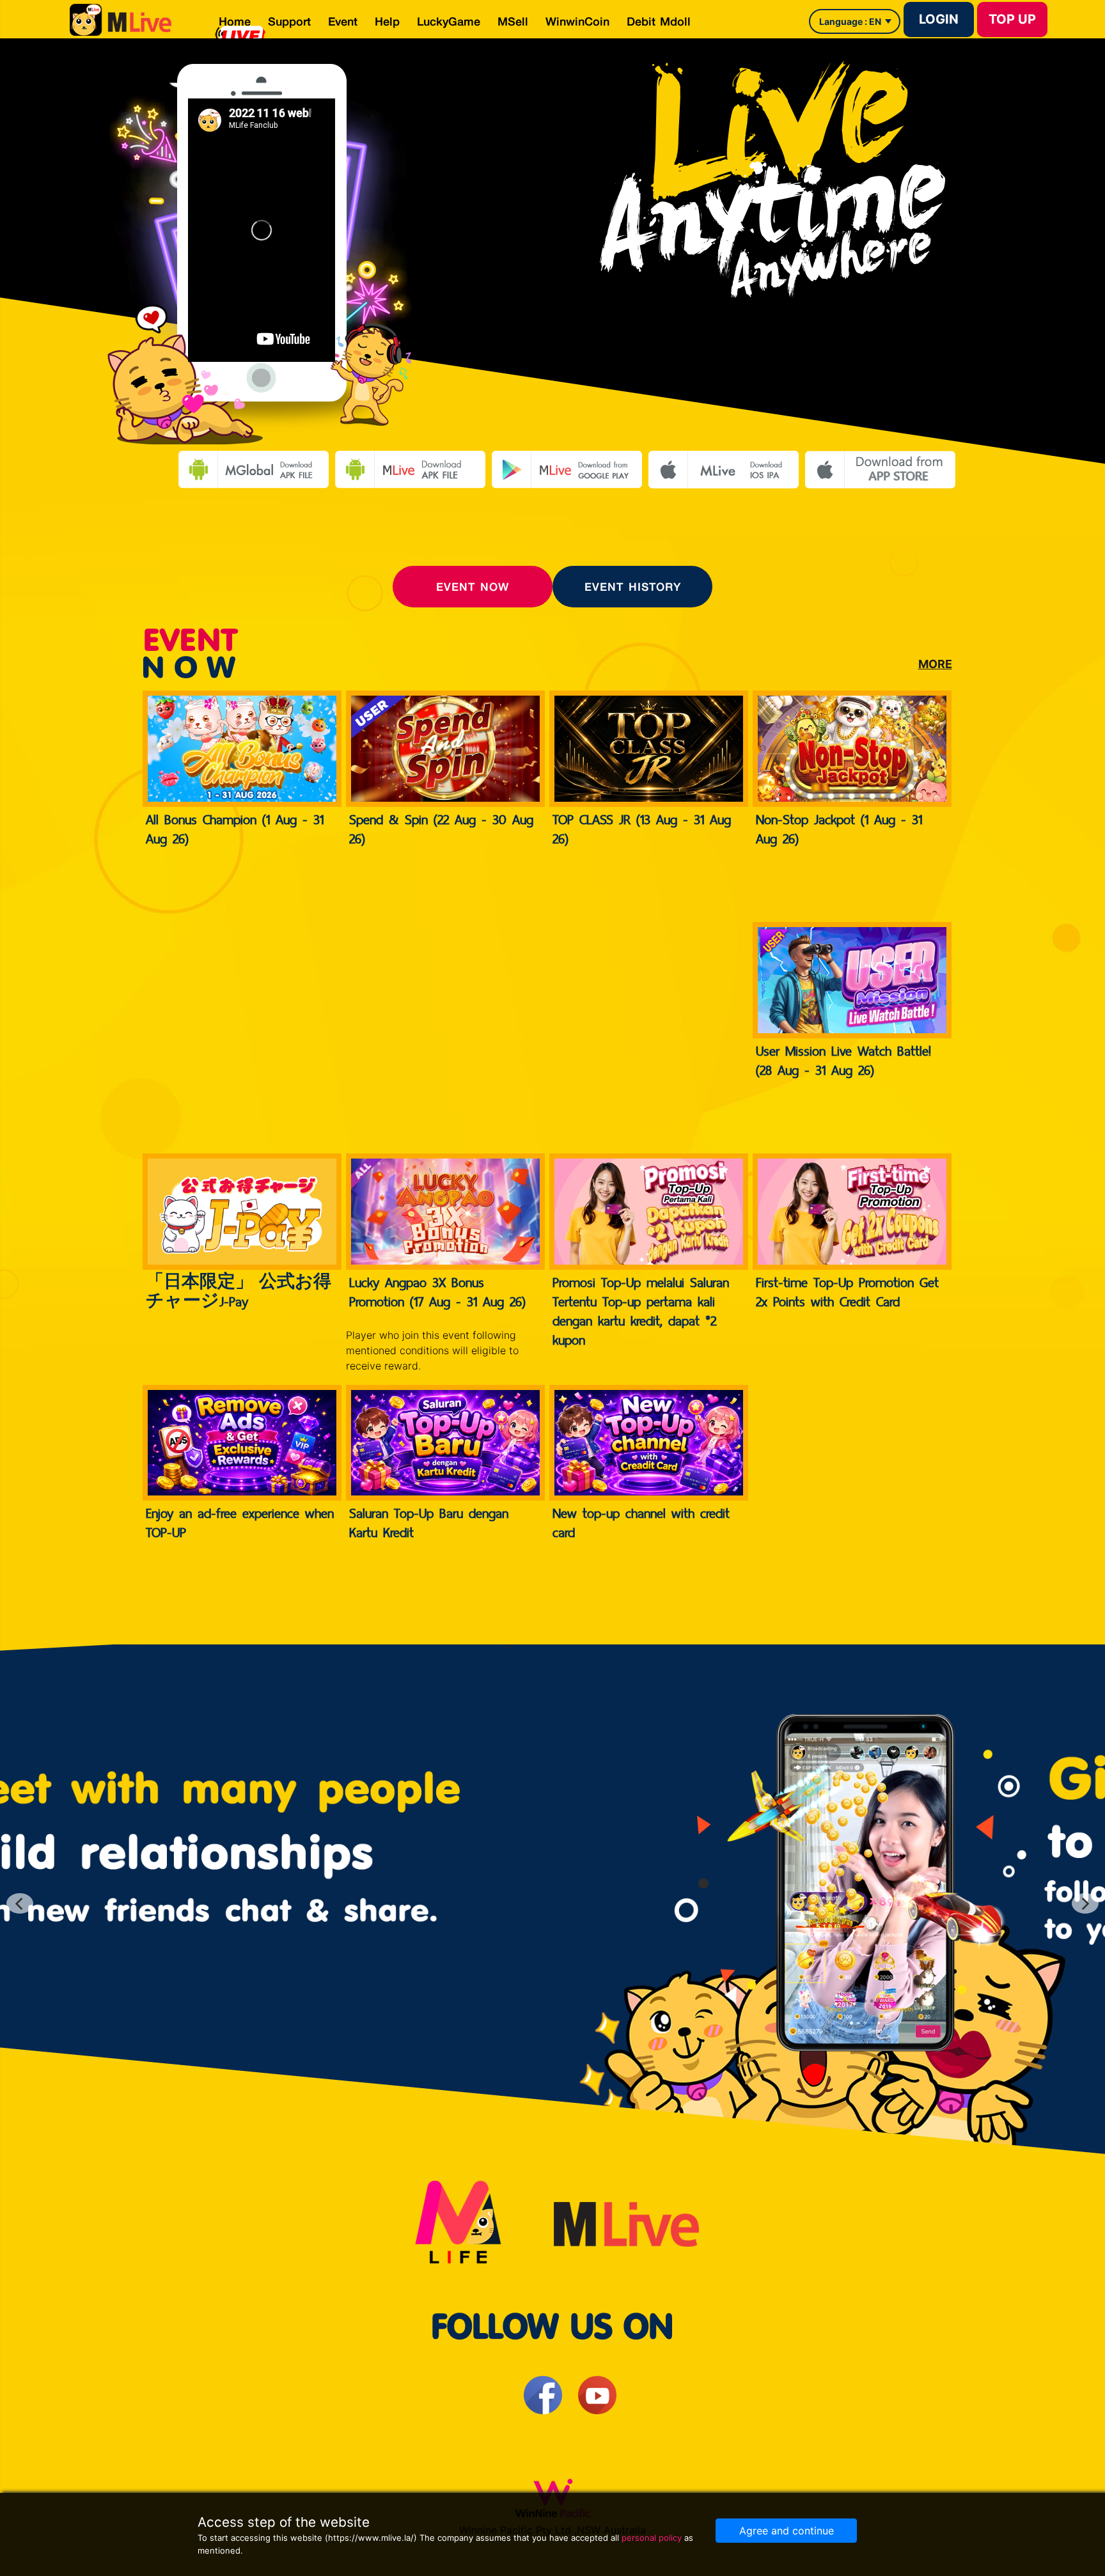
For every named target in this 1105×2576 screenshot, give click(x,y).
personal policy (652, 2538)
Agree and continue (787, 2531)
